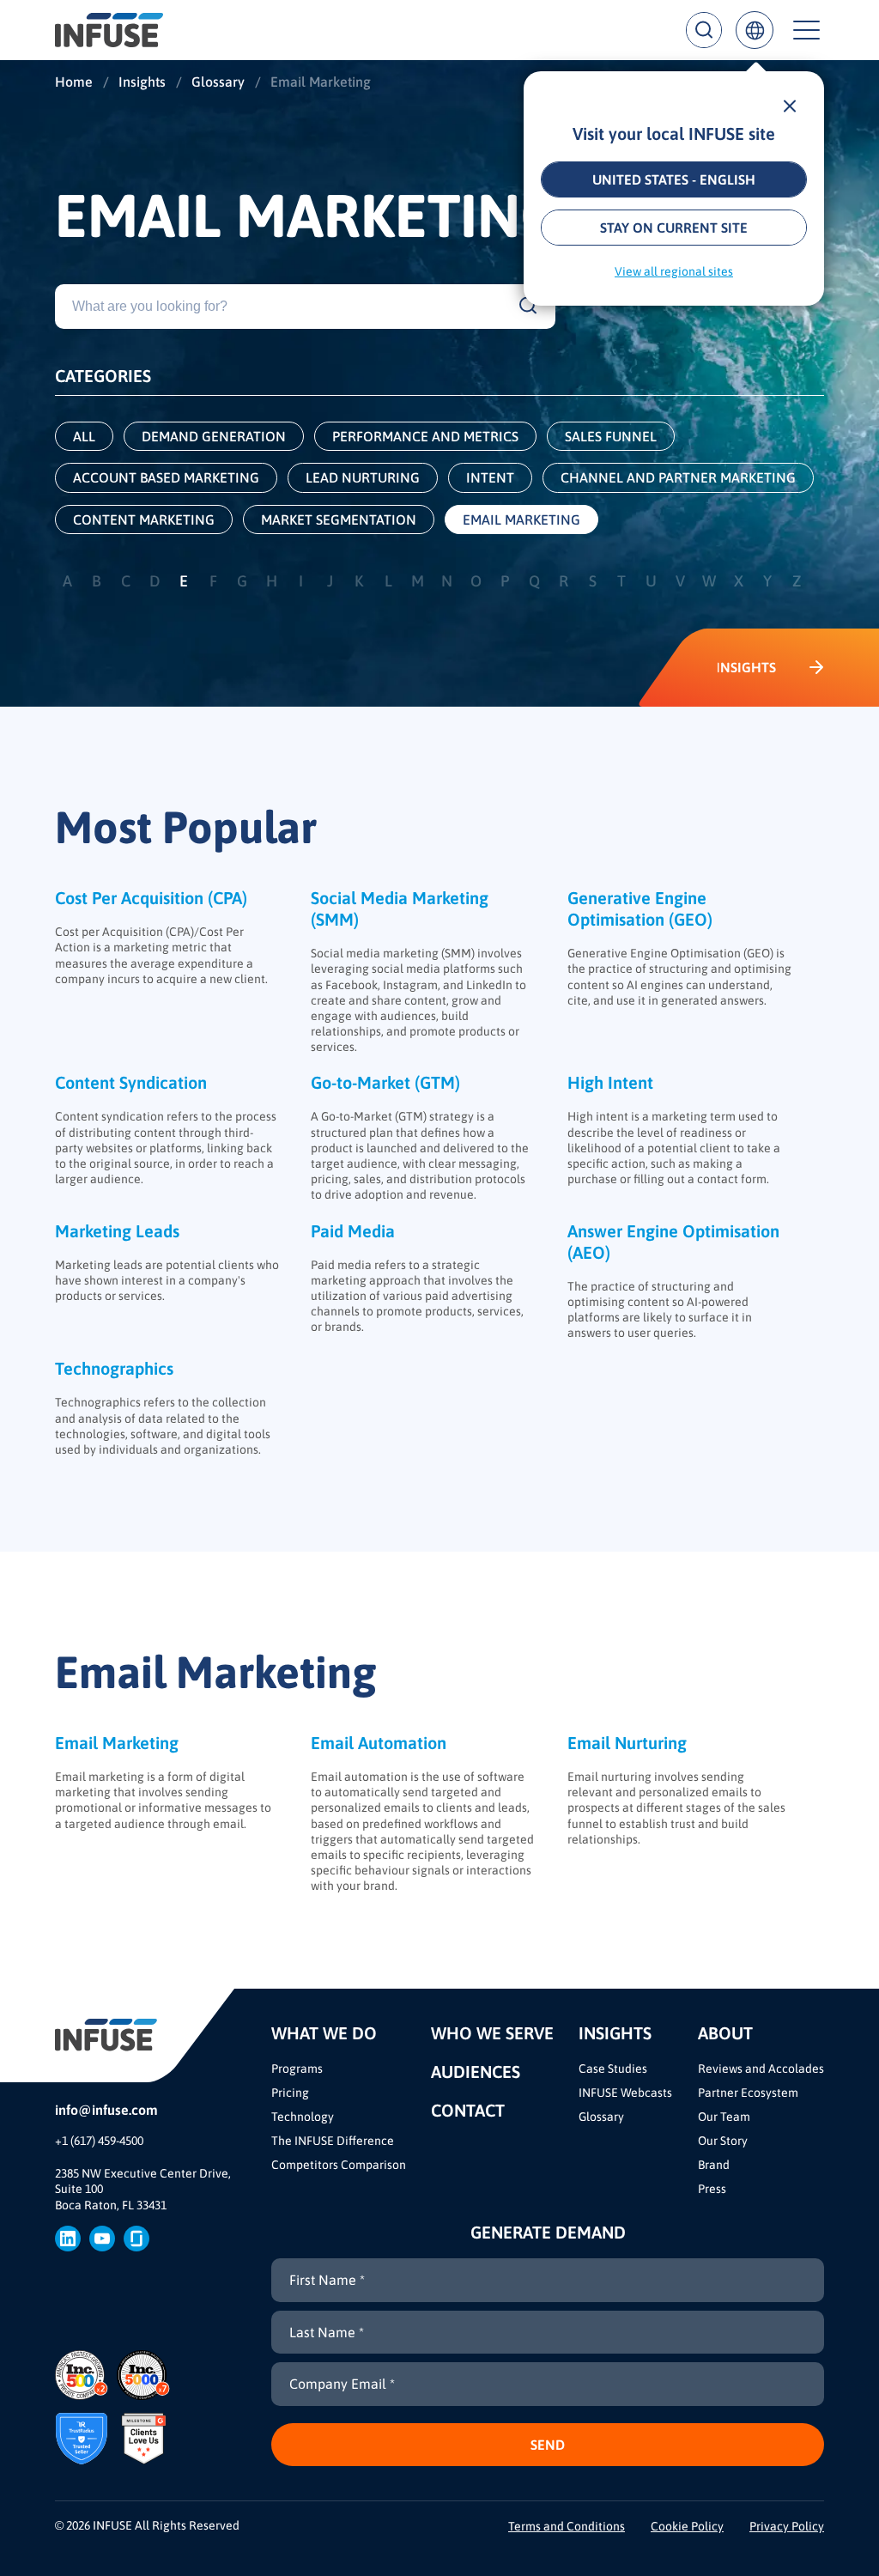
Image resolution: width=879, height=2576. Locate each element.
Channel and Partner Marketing (678, 477)
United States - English (674, 179)
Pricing (290, 2093)
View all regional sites (674, 271)
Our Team (724, 2117)
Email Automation (379, 1743)
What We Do (324, 2033)
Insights (615, 2033)
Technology (303, 2117)
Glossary (601, 2117)
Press (712, 2189)
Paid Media (353, 1231)
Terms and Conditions (567, 2526)
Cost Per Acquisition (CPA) (151, 898)
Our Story (723, 2141)
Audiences (476, 2072)
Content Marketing (144, 519)
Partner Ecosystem (748, 2093)
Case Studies (613, 2069)
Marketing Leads (117, 1231)
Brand (714, 2165)
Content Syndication (131, 1082)
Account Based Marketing (166, 477)
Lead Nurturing (363, 477)
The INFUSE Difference (333, 2141)
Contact (468, 2110)
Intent (490, 477)
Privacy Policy (787, 2526)
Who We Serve (492, 2033)
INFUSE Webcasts (625, 2093)
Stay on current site (674, 228)
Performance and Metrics (425, 436)
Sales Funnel (611, 436)
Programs (297, 2069)
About (725, 2033)
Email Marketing (521, 519)
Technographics (114, 1368)
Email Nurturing (627, 1743)
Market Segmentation (339, 519)
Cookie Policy (687, 2526)
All (84, 436)
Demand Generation (214, 436)
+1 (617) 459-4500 (99, 2141)
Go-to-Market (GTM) (385, 1082)
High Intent (610, 1082)
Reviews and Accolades (761, 2069)
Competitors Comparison (339, 2165)
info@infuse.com (106, 2110)
